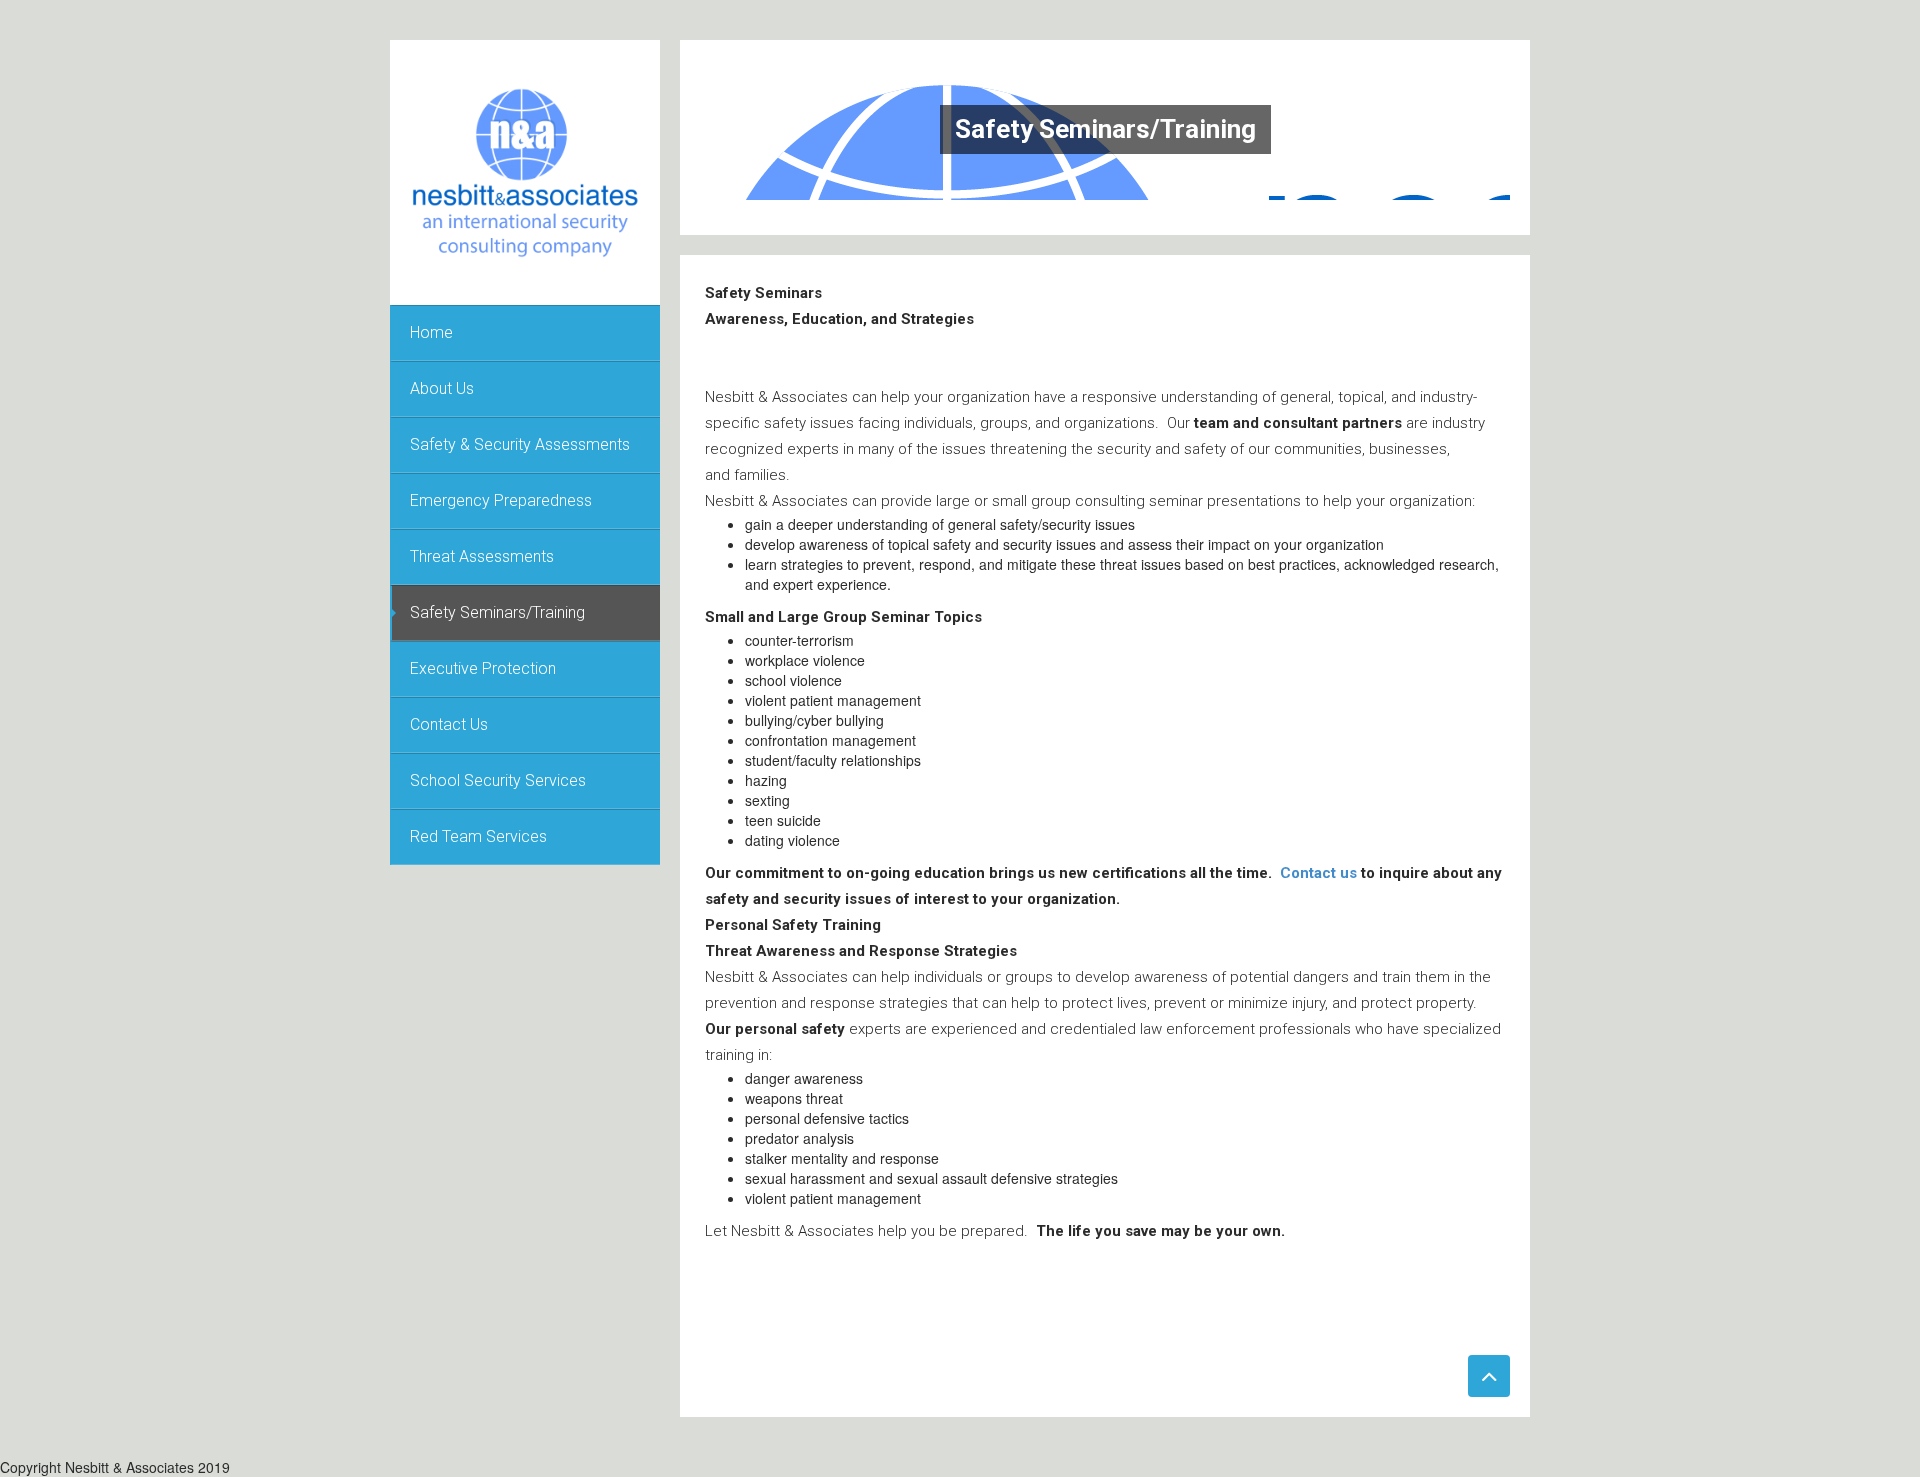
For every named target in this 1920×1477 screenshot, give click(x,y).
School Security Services (498, 780)
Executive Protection (483, 668)
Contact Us (449, 724)
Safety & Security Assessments (520, 444)
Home (431, 332)
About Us (442, 388)
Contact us (1318, 873)
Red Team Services (478, 836)
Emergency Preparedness (501, 500)
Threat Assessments (482, 556)
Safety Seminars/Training (497, 612)
